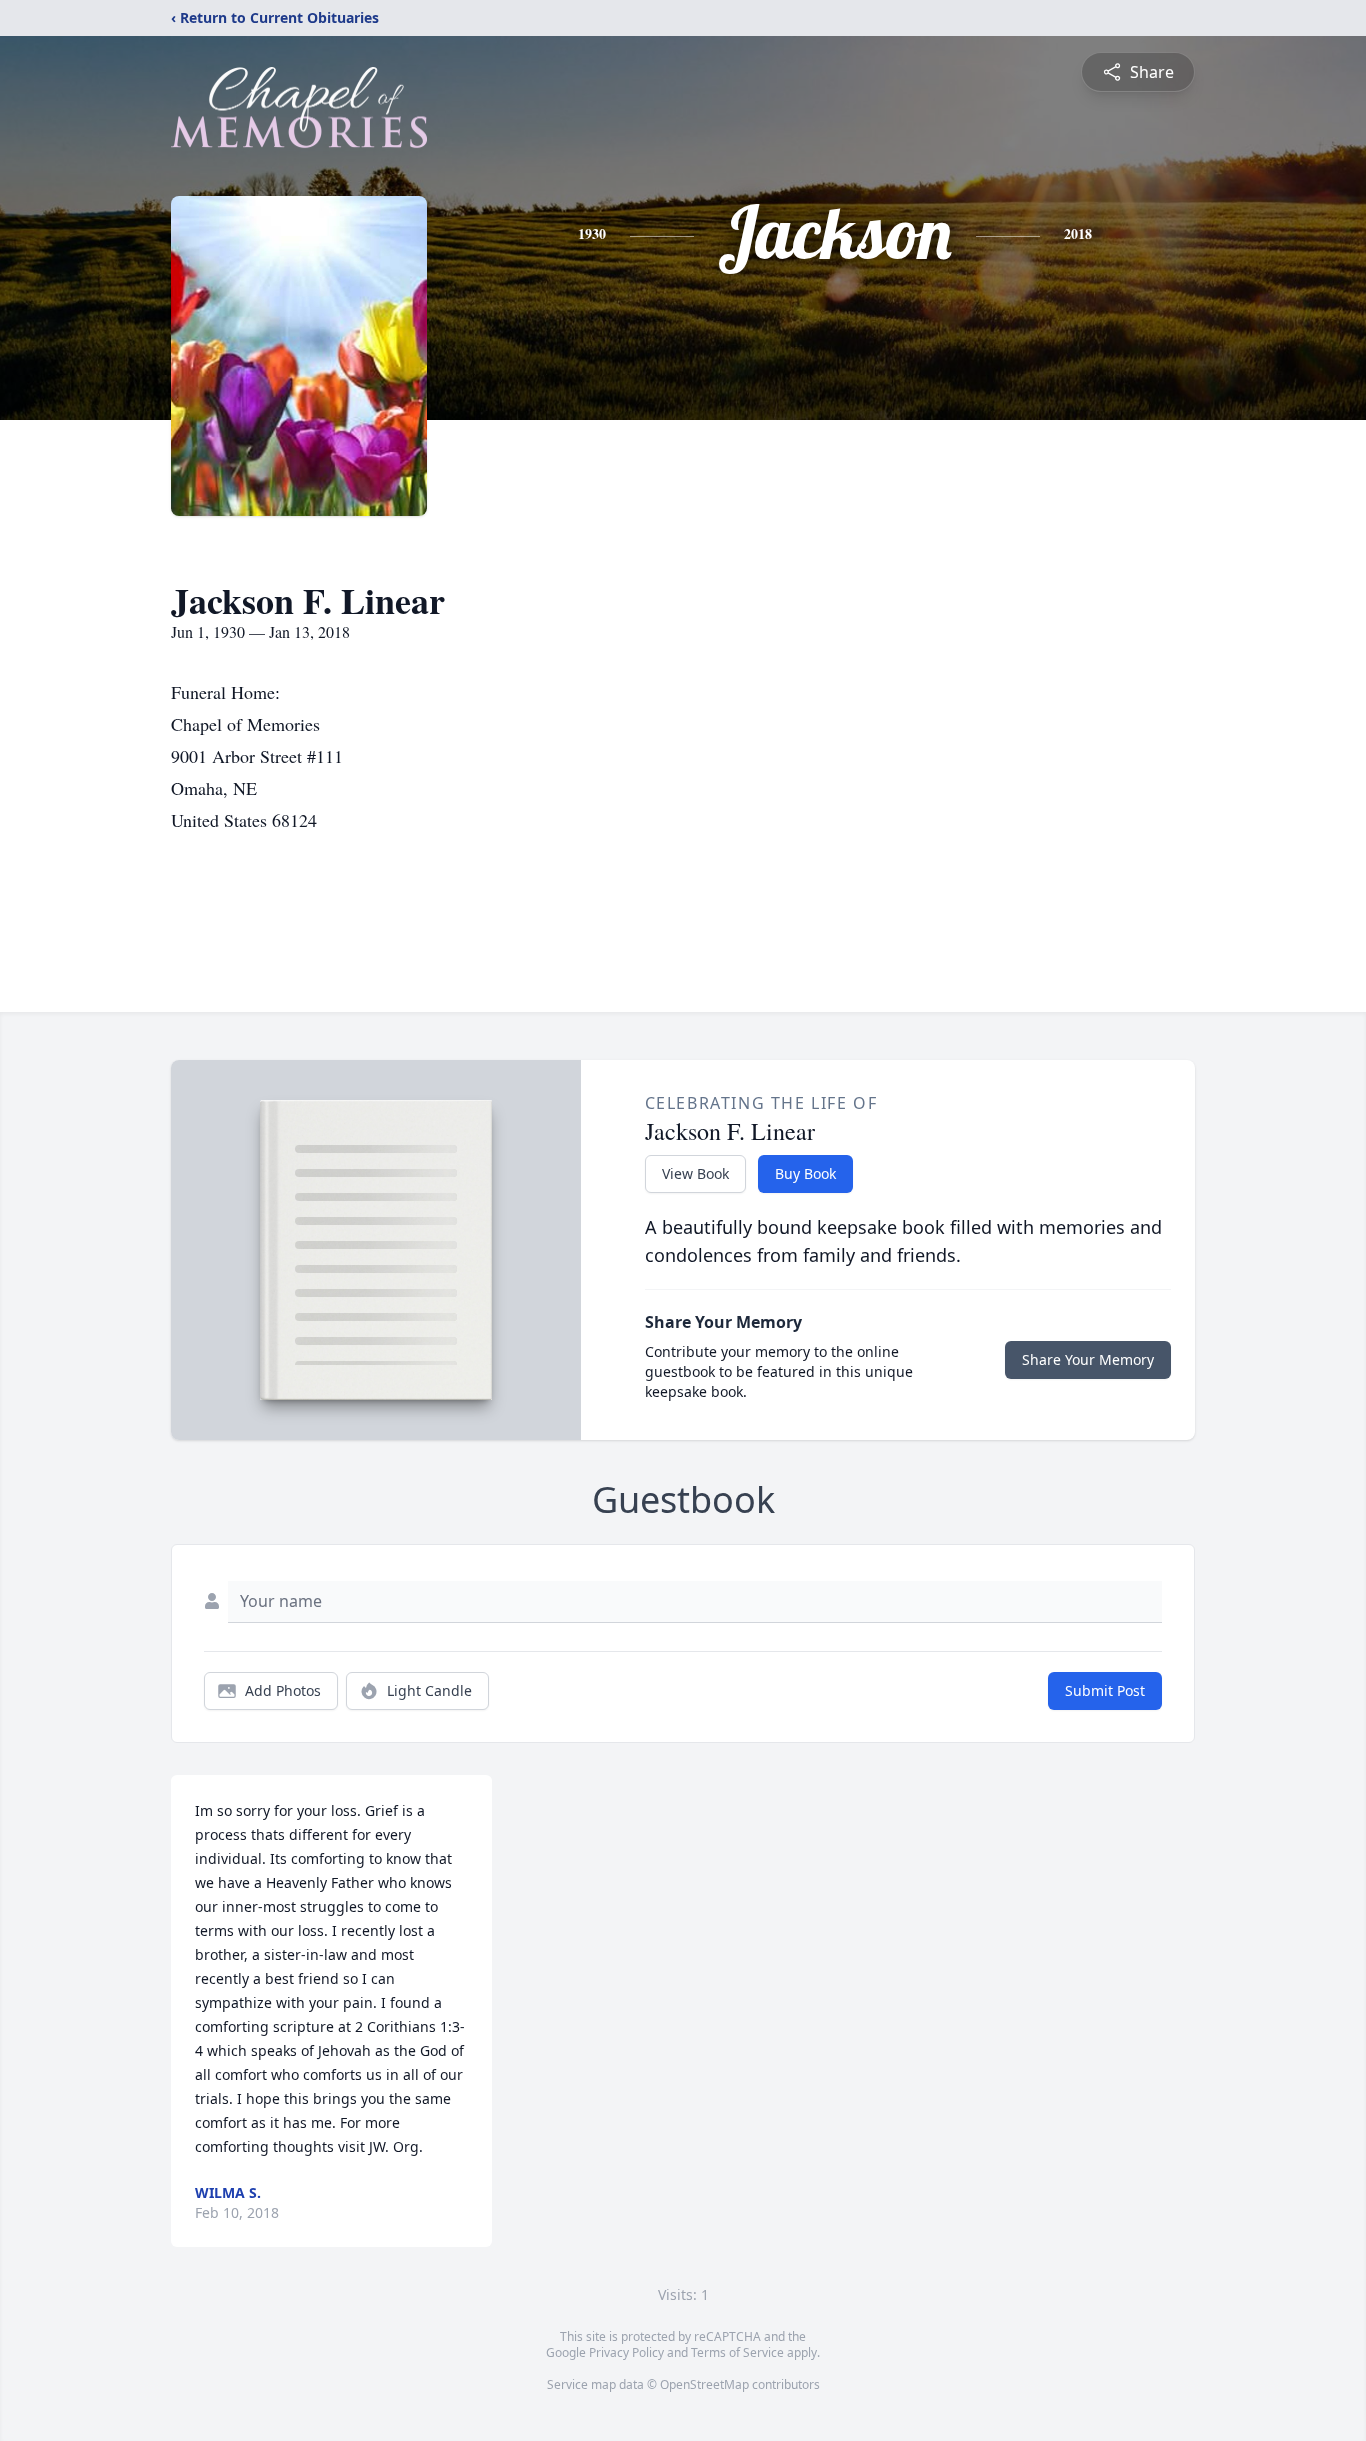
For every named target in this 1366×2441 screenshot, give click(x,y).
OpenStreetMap (704, 2384)
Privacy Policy (626, 2352)
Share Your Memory (1088, 1359)
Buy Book (805, 1173)
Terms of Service (737, 2352)
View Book (695, 1173)
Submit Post (1105, 1690)
